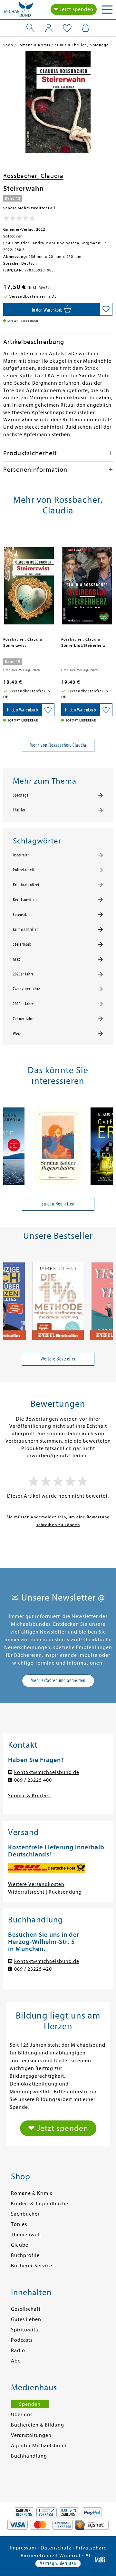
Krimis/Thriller (25, 930)
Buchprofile (25, 2255)
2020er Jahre (23, 974)
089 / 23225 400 (33, 1780)
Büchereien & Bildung (38, 2425)
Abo (16, 2361)
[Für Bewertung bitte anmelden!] (19, 219)
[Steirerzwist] (29, 583)
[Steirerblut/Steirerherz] (87, 583)
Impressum (23, 2548)
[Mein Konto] (49, 28)
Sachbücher (25, 2214)
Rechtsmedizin (25, 900)
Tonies (19, 2224)
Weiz (17, 1034)
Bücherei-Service (32, 2266)
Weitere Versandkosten (36, 1884)
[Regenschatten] (58, 1144)
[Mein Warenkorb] (86, 28)
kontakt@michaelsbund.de (47, 1772)
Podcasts (22, 2340)
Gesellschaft (26, 2309)
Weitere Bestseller (58, 1359)
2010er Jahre (23, 1004)
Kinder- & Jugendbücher (41, 2204)
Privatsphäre (91, 2548)
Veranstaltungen (31, 2435)
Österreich (21, 855)
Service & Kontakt (30, 1796)
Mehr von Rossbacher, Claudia (58, 745)
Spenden (30, 2404)
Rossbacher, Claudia (33, 176)
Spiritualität (26, 2330)
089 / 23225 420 (33, 1969)
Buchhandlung (29, 2456)
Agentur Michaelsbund (39, 2446)
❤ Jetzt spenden (74, 9)
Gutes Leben (26, 2319)
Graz (16, 959)
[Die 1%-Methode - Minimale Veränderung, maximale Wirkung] (58, 1299)
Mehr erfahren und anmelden (58, 1680)
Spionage (21, 795)
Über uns (22, 2415)
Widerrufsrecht (26, 1892)
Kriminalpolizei (26, 885)
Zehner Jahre (24, 1019)
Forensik (20, 915)
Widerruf (70, 2556)
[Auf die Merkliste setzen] (106, 309)
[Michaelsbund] (19, 11)
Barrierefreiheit (39, 2556)
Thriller (19, 810)
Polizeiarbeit (24, 870)
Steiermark (22, 944)
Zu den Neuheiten (58, 1204)
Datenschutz (56, 2548)
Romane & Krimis (32, 2193)
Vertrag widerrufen (58, 2563)
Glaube (20, 2245)
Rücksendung (65, 1892)
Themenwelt (26, 2235)
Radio (18, 2350)
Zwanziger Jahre (27, 989)
